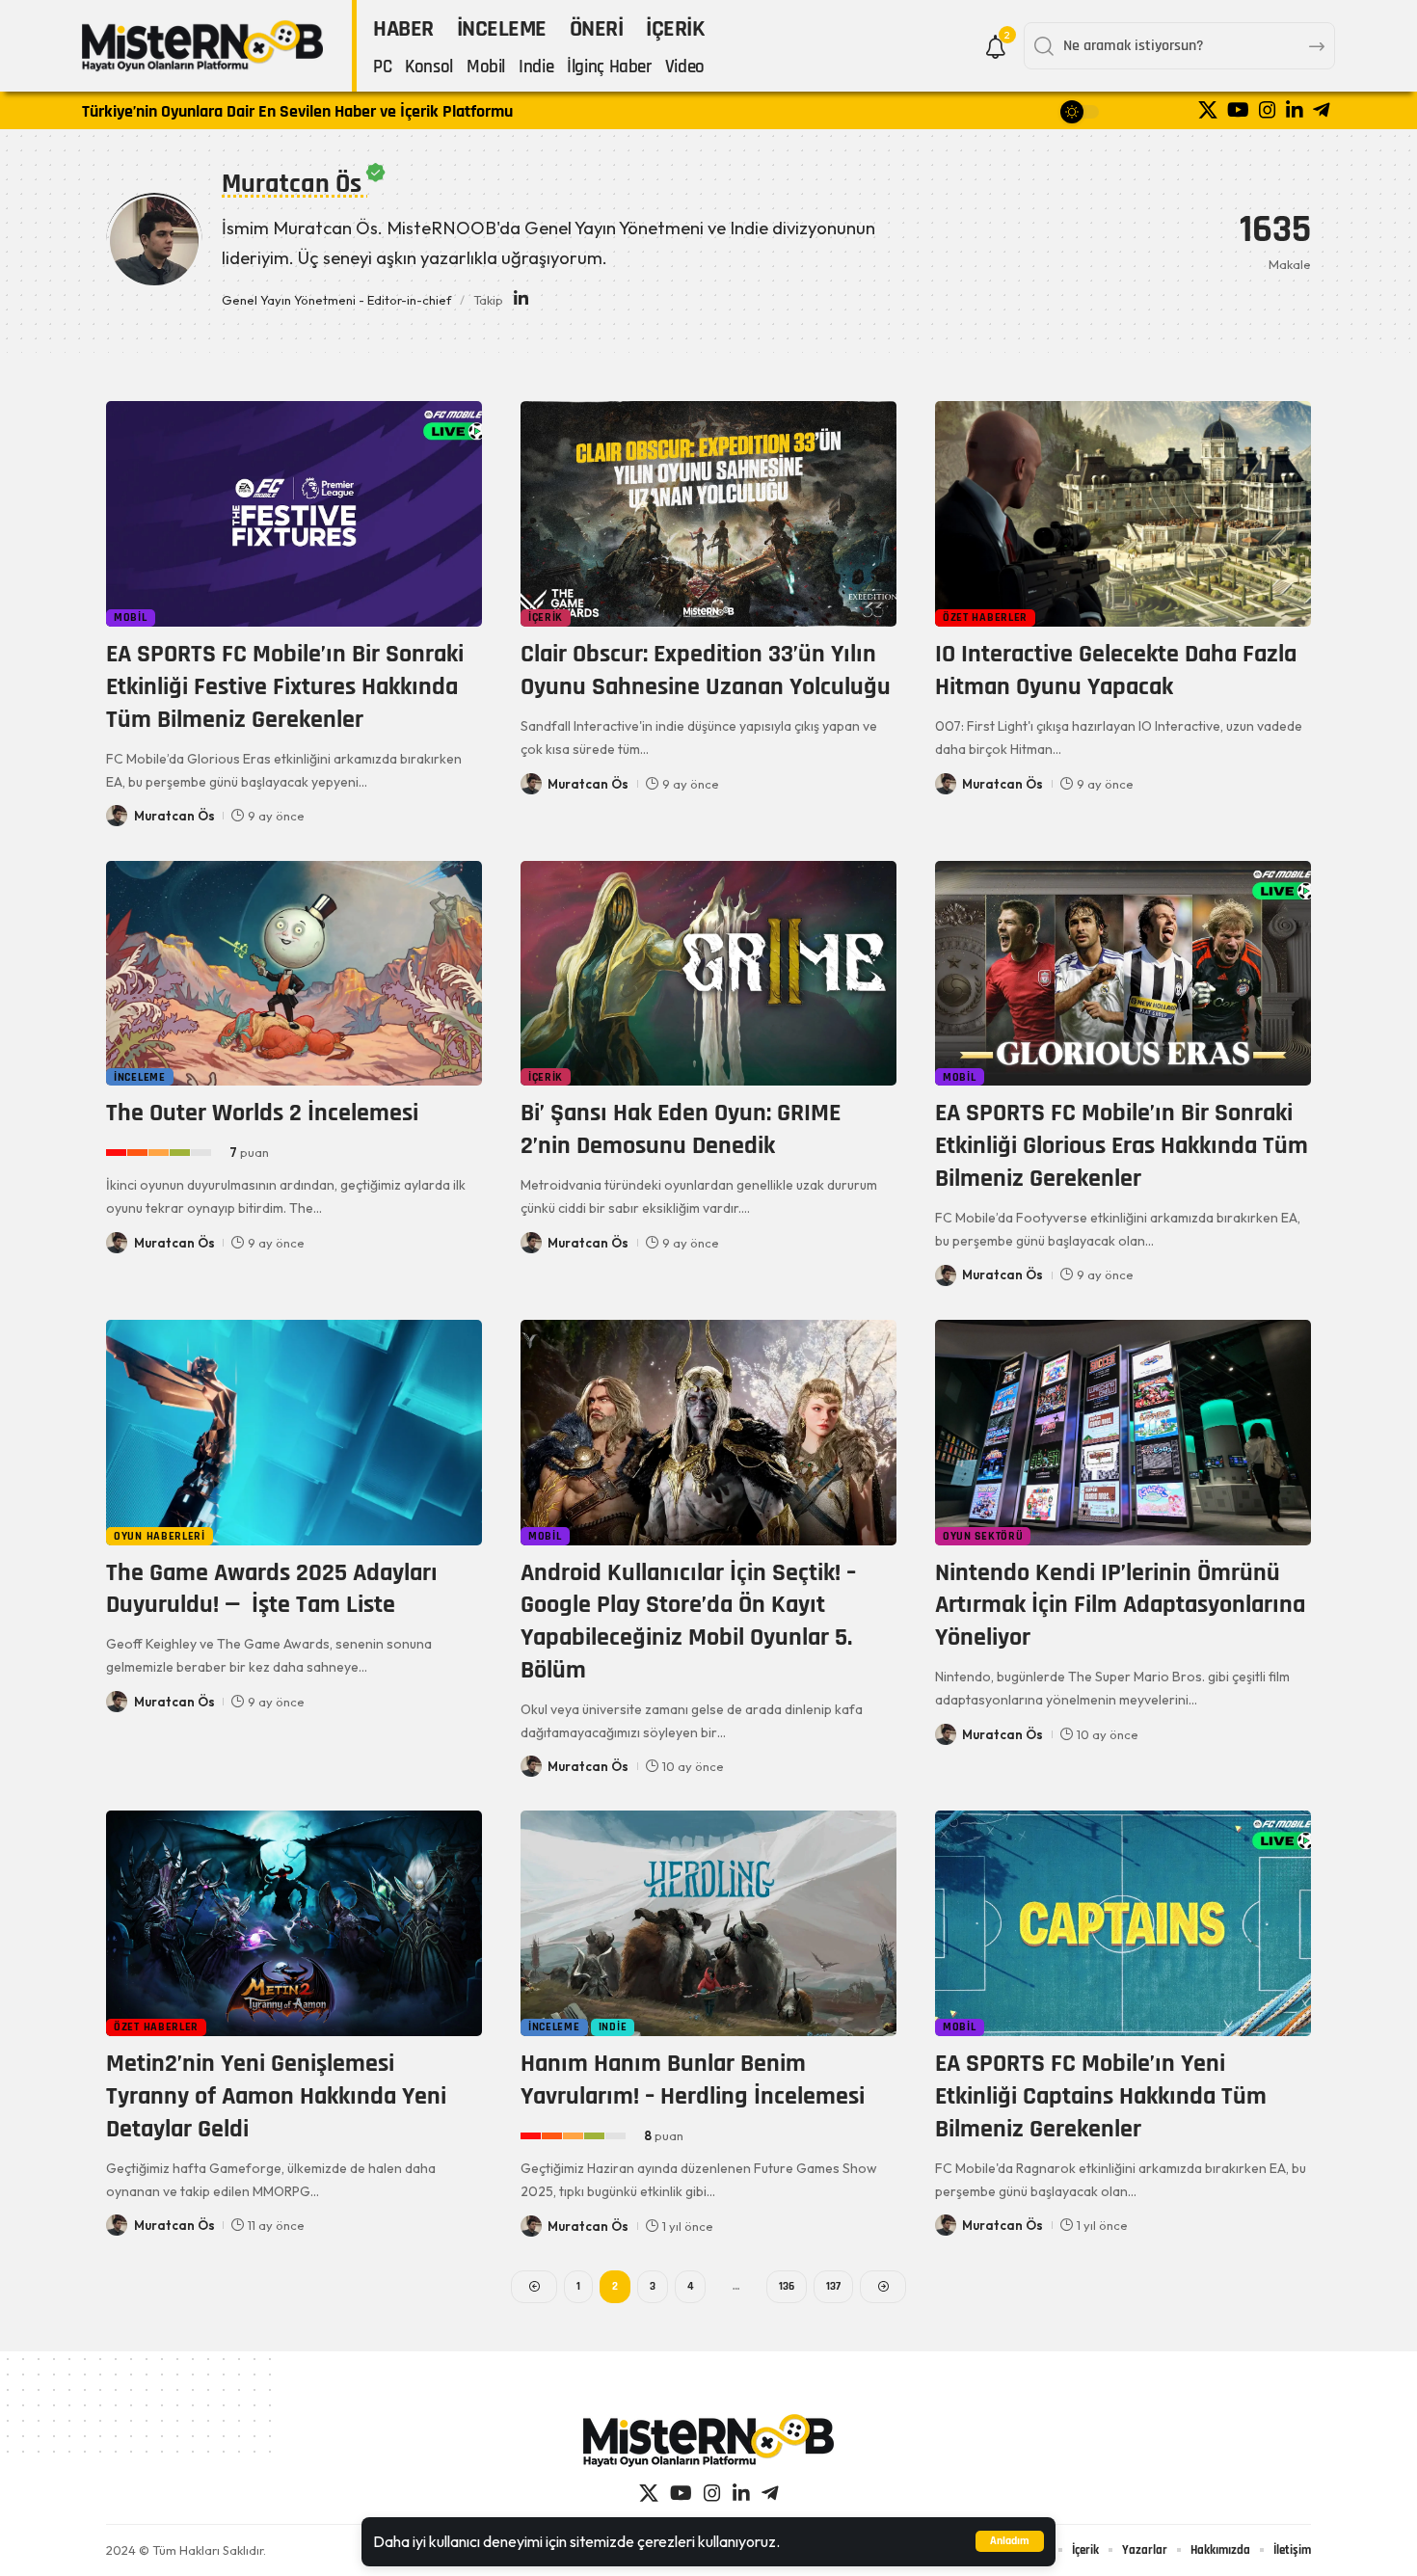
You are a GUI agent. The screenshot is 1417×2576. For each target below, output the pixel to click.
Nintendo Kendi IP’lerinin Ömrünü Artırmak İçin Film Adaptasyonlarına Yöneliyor (1120, 1606)
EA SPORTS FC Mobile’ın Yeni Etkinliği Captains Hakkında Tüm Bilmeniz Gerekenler (1101, 2096)
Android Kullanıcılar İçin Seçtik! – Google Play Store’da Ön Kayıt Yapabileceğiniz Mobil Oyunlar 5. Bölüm (688, 1622)
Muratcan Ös (174, 816)
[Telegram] (1322, 110)
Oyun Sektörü (983, 1536)
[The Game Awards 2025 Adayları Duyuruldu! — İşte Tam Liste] (294, 1433)
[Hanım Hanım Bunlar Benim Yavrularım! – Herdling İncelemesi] (708, 1923)
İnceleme (140, 1077)
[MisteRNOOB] (708, 2441)
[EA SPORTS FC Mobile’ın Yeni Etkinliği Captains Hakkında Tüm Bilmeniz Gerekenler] (1123, 1923)
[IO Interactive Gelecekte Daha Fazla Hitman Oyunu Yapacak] (1123, 514)
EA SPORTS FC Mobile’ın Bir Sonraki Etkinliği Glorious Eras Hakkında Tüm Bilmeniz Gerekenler (1122, 1146)
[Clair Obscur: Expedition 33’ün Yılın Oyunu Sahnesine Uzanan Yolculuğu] (708, 514)
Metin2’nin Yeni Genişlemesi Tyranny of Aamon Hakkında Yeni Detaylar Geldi (276, 2096)
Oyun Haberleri (160, 1536)
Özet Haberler (985, 617)
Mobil (131, 617)
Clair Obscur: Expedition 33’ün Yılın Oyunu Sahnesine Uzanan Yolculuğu (706, 671)
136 (787, 2286)
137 (833, 2286)
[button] (1010, 2541)
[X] (1208, 110)
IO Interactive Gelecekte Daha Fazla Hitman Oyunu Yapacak (1116, 671)
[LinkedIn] (1295, 110)
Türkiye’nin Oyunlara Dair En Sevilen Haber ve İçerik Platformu (297, 111)
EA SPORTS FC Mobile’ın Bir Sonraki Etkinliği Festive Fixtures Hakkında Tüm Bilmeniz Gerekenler (285, 687)
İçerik (546, 617)
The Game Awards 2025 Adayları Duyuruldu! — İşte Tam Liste (272, 1589)
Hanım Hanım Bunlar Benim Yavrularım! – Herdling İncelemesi (693, 2080)
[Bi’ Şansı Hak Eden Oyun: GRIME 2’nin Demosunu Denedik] (708, 974)
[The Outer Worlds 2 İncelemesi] (294, 974)
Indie (613, 2027)
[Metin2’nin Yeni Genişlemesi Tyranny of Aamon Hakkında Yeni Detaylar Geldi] (294, 1923)
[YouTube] (1238, 110)
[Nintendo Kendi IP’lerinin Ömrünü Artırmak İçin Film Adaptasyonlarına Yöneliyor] (1123, 1433)
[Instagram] (1268, 110)
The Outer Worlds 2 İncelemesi (262, 1113)
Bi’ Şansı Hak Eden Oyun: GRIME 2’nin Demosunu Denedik (681, 1129)
